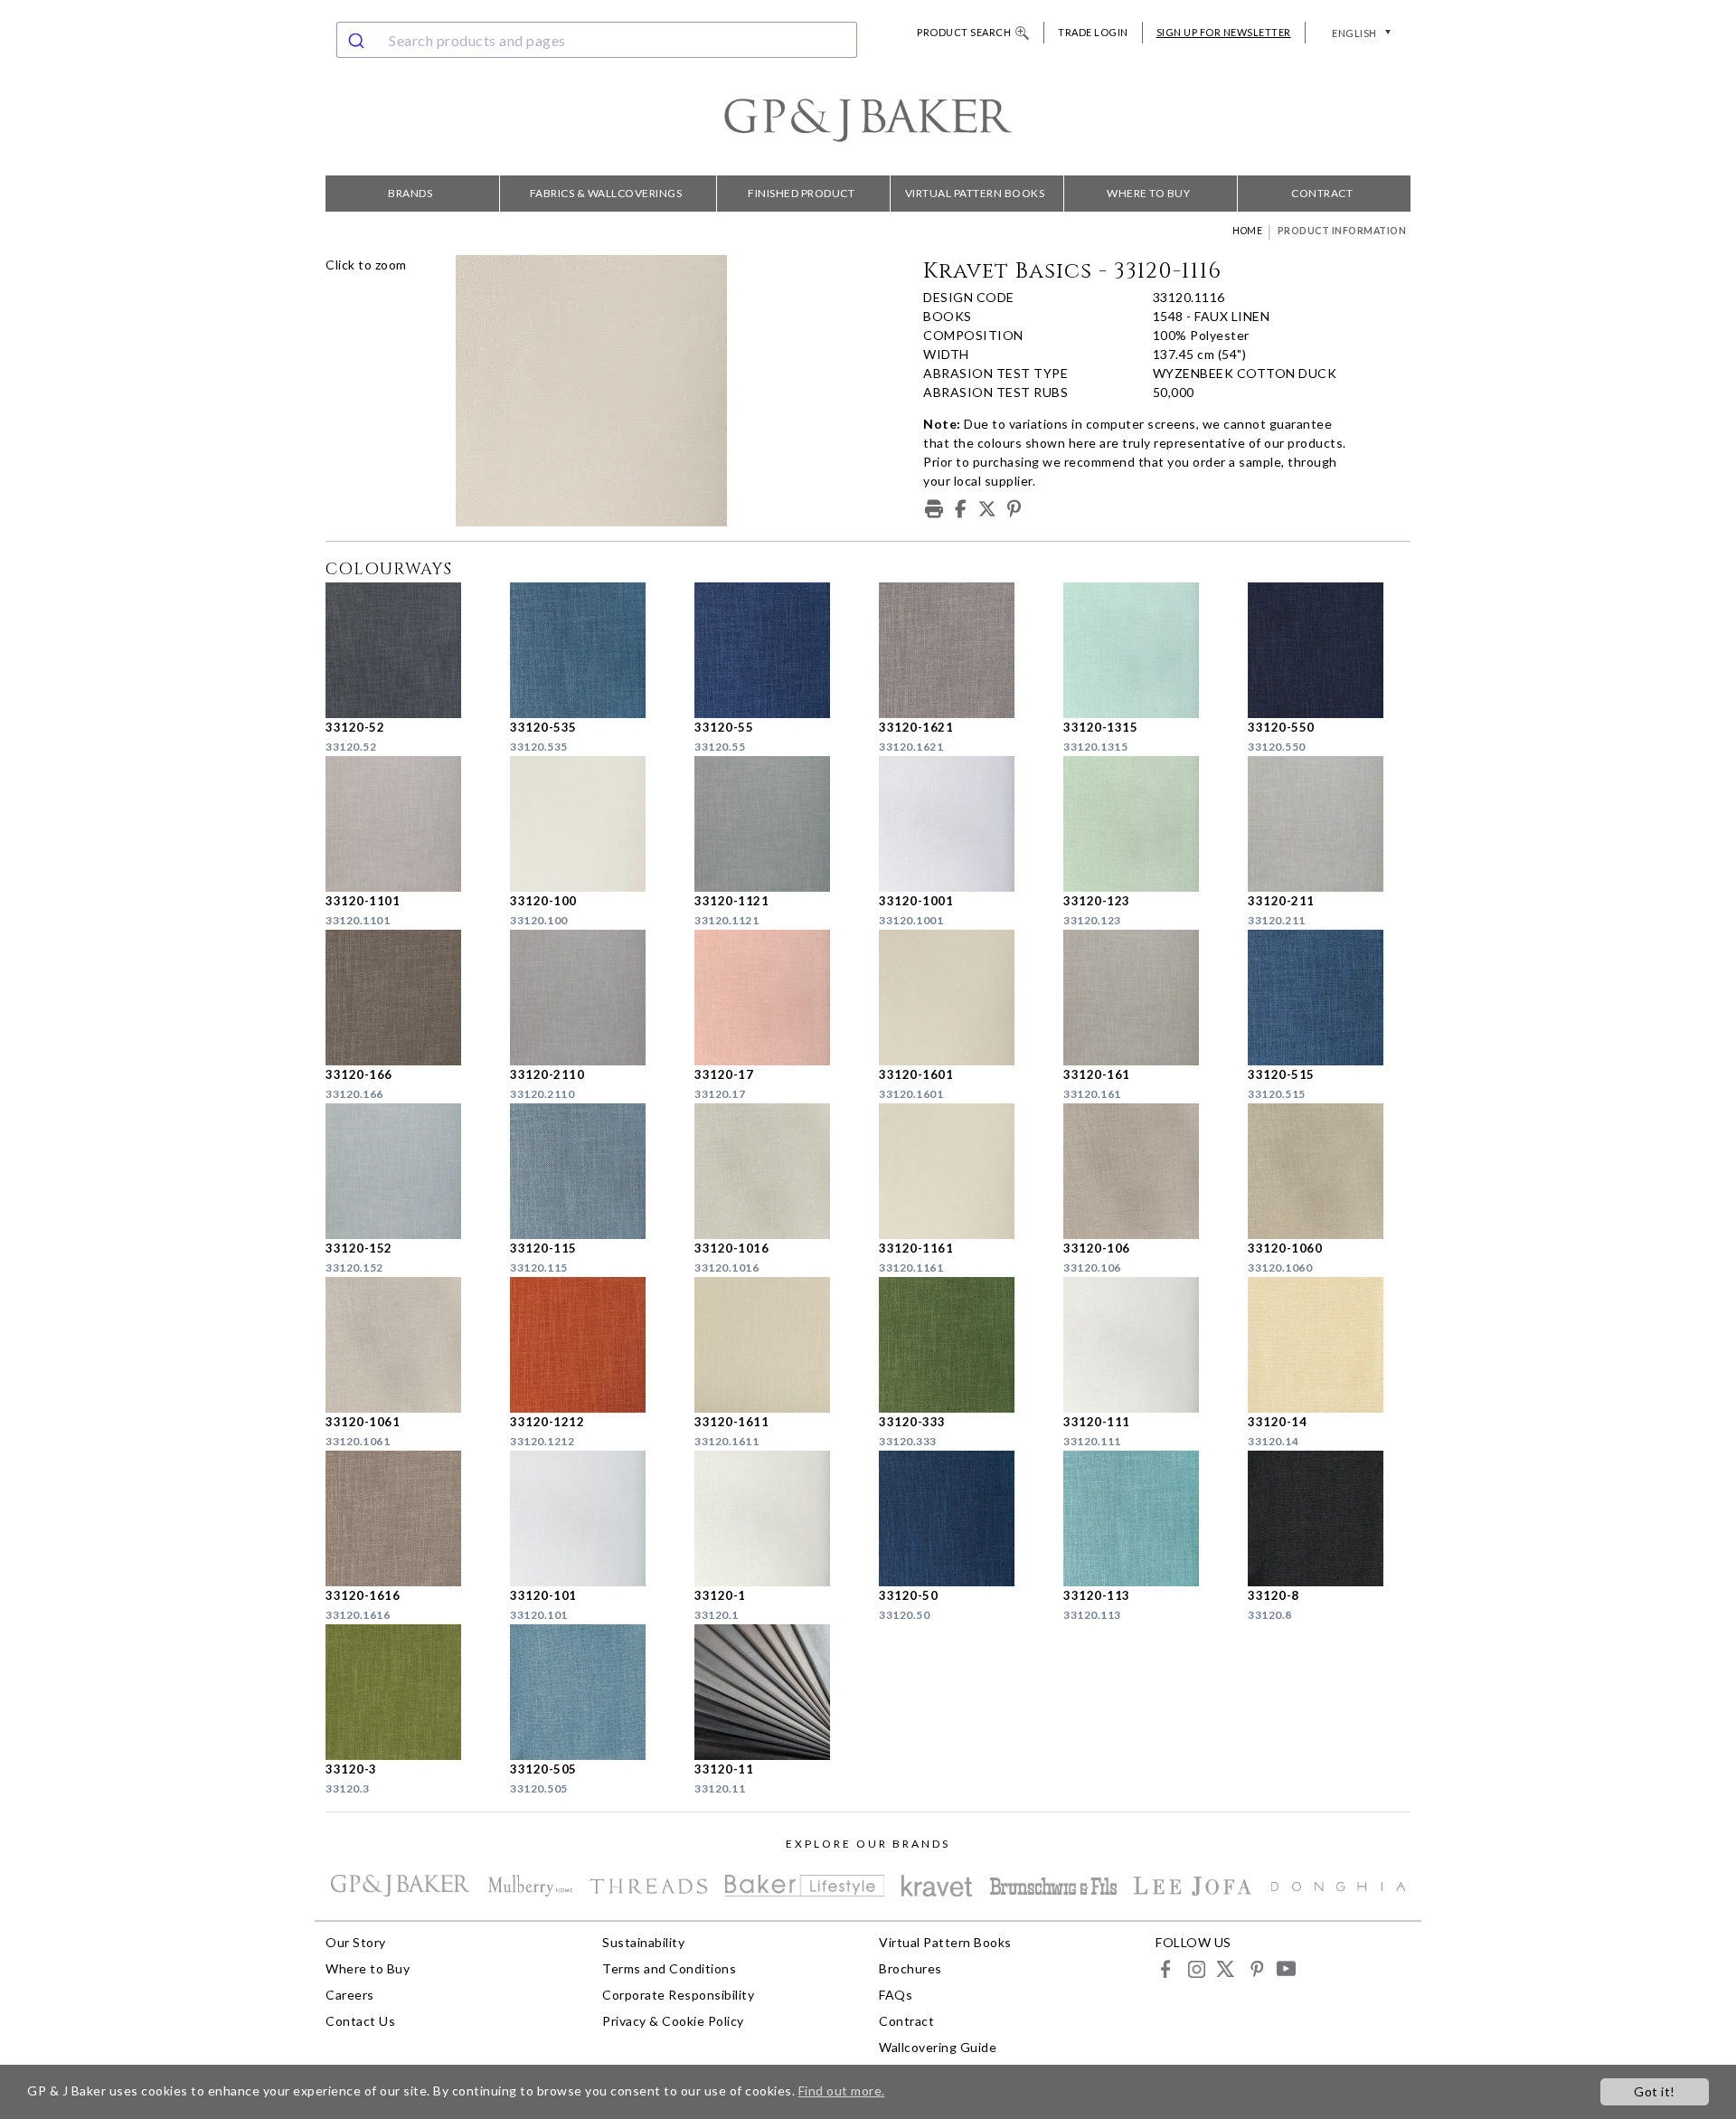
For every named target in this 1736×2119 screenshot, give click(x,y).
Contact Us (360, 2021)
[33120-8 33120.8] (1329, 1518)
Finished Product (801, 193)
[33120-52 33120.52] (407, 650)
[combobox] (597, 40)
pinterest (1255, 1968)
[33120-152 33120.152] (407, 1171)
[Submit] (359, 40)
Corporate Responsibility (678, 1995)
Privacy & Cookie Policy (673, 2021)
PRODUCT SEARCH (964, 32)
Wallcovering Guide (938, 2047)
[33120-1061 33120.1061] (407, 1345)
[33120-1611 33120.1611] (776, 1345)
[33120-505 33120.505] (591, 1692)
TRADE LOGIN (1093, 32)
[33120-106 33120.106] (1145, 1171)
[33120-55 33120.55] (776, 650)
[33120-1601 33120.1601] (960, 998)
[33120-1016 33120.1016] (776, 1171)
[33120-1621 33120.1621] (960, 650)
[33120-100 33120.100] (591, 824)
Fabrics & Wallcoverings (606, 193)
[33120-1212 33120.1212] (591, 1345)
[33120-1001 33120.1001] (960, 824)
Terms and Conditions (669, 1968)
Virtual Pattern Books (975, 193)
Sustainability (643, 1942)
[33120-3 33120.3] (407, 1692)
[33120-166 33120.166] (407, 998)
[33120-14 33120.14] (1329, 1345)
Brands (410, 193)
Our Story (356, 1942)
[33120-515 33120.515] (1329, 998)
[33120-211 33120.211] (1329, 824)
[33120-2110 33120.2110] (591, 998)
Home (1247, 231)
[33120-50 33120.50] (960, 1518)
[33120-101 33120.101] (591, 1518)
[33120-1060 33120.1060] (1329, 1171)
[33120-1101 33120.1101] (407, 824)
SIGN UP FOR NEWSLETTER (1224, 32)
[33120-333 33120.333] (960, 1345)
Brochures (910, 1968)
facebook (1166, 1968)
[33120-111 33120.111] (1145, 1345)
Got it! (1655, 2091)
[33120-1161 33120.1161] (960, 1171)
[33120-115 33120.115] (591, 1171)
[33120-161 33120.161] (1145, 998)
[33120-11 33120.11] (776, 1692)
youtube (1285, 1968)
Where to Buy (1148, 193)
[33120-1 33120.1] (776, 1518)
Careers (350, 1995)
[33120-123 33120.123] (1145, 824)
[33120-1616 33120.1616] (407, 1518)
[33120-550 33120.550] (1329, 650)
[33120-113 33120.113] (1145, 1518)
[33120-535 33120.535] (591, 650)
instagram (1196, 1968)
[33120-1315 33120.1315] (1145, 650)
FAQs (896, 1995)
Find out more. (842, 2091)
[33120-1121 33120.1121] (776, 824)
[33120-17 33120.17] (776, 998)
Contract (1322, 193)
